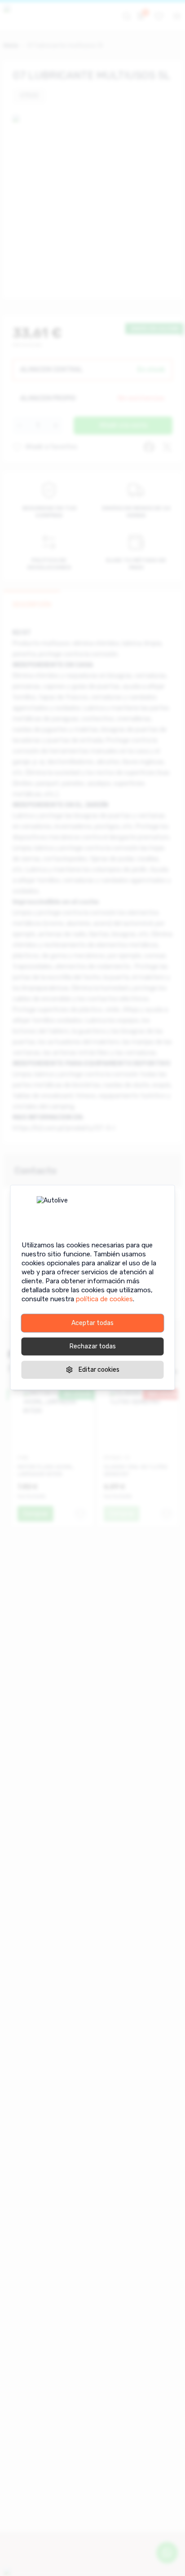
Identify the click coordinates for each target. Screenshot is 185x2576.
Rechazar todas (93, 1346)
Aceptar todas (92, 1323)
